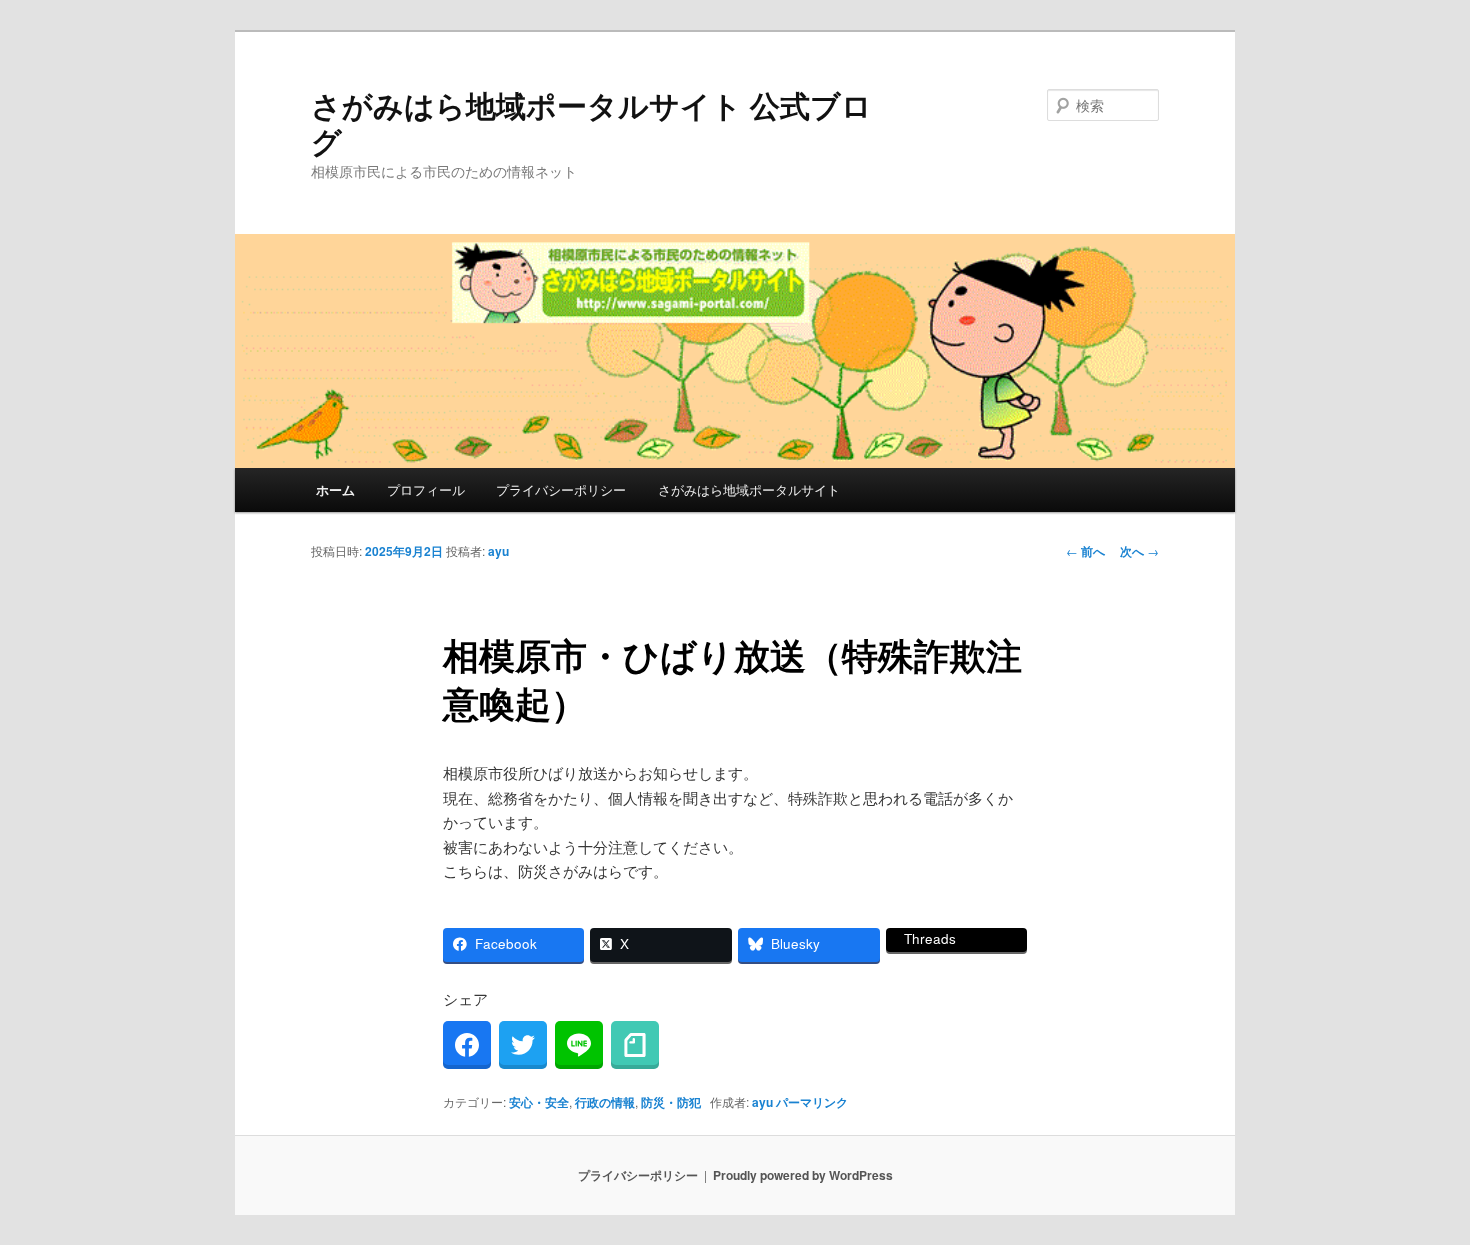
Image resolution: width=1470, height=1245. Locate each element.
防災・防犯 (671, 1102)
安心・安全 (539, 1102)
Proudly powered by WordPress (803, 1175)
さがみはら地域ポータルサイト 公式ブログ (591, 122)
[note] (635, 1045)
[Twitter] (523, 1045)
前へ (1085, 551)
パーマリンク (812, 1102)
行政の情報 (605, 1102)
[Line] (579, 1045)
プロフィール (426, 489)
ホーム (335, 489)
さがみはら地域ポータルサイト (749, 489)
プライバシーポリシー (561, 489)
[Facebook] (467, 1045)
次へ (1139, 551)
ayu (498, 551)
